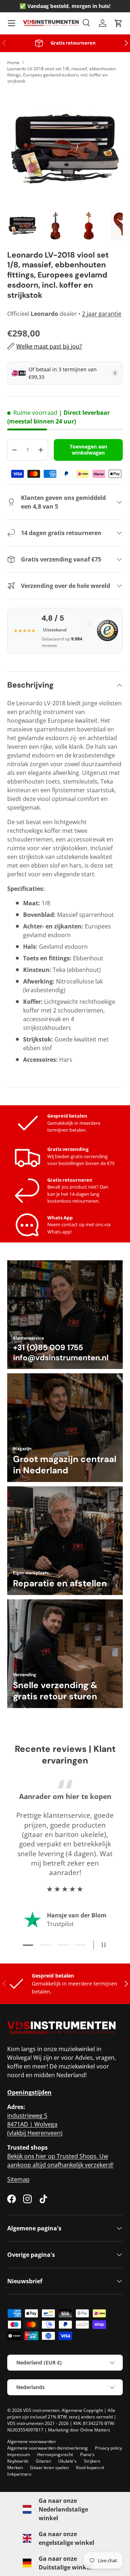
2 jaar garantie (102, 314)
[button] (118, 23)
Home (13, 62)
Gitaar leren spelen (49, 2468)
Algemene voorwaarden (31, 2441)
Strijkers (92, 2461)
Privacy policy (109, 2448)
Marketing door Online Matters (79, 2430)
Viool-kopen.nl (90, 2468)
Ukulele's (67, 2461)
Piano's (87, 2454)
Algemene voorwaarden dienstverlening (47, 2448)
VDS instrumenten (41, 2410)
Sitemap (18, 2179)
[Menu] (12, 23)
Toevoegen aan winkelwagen (88, 450)
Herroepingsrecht (55, 2454)
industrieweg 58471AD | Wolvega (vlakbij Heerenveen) (35, 2124)
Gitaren (43, 2461)
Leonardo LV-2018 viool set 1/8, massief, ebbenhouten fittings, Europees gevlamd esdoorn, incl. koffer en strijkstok (62, 75)
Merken (15, 2468)
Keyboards (18, 2461)
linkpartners (19, 2474)
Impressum (19, 2454)
